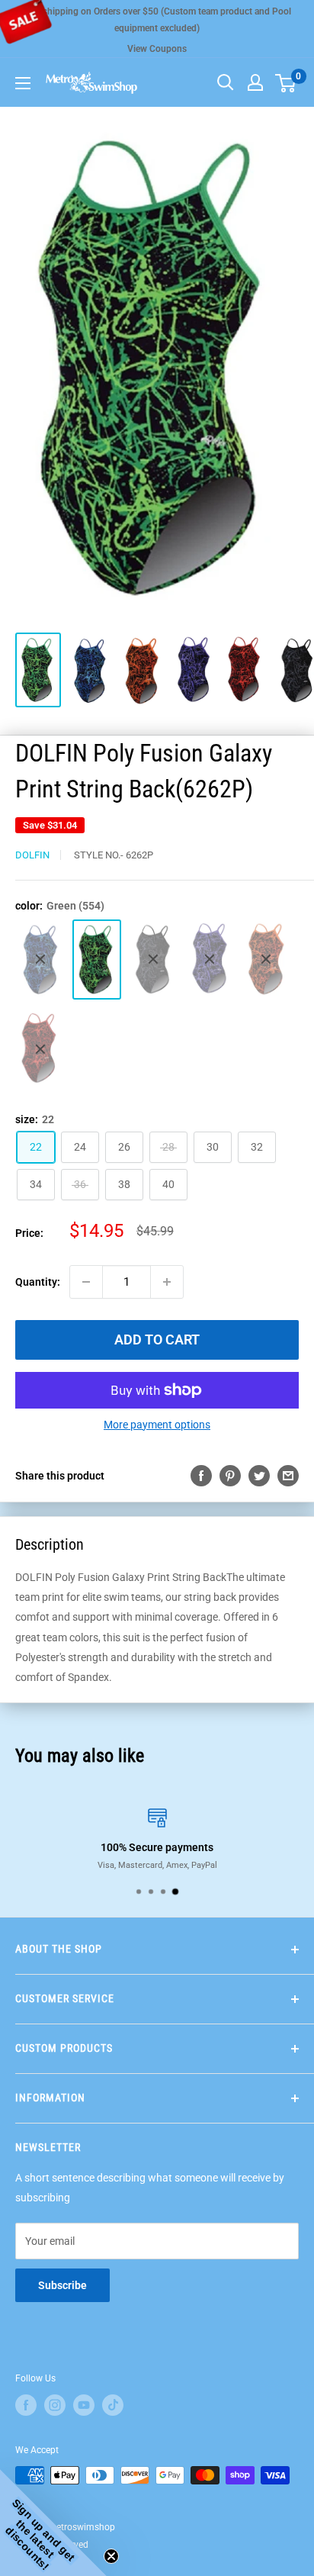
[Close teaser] (111, 2556)
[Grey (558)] (153, 960)
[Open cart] (285, 83)
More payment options (157, 1425)
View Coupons (157, 49)
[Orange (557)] (266, 960)
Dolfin (32, 855)
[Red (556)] (40, 1049)
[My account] (255, 82)
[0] (286, 82)
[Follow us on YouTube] (84, 2405)
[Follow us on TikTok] (113, 2405)
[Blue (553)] (40, 959)
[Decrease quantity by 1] (86, 1282)
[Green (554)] (97, 960)
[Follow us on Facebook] (26, 2405)
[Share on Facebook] (201, 1476)
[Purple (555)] (210, 959)
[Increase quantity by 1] (167, 1282)
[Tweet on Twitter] (259, 1476)
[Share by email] (288, 1476)
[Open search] (226, 82)
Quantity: (38, 1282)
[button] (53, 2523)
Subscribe (62, 2285)
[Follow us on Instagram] (55, 2405)
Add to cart (157, 1340)
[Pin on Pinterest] (230, 1476)
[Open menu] (23, 83)
